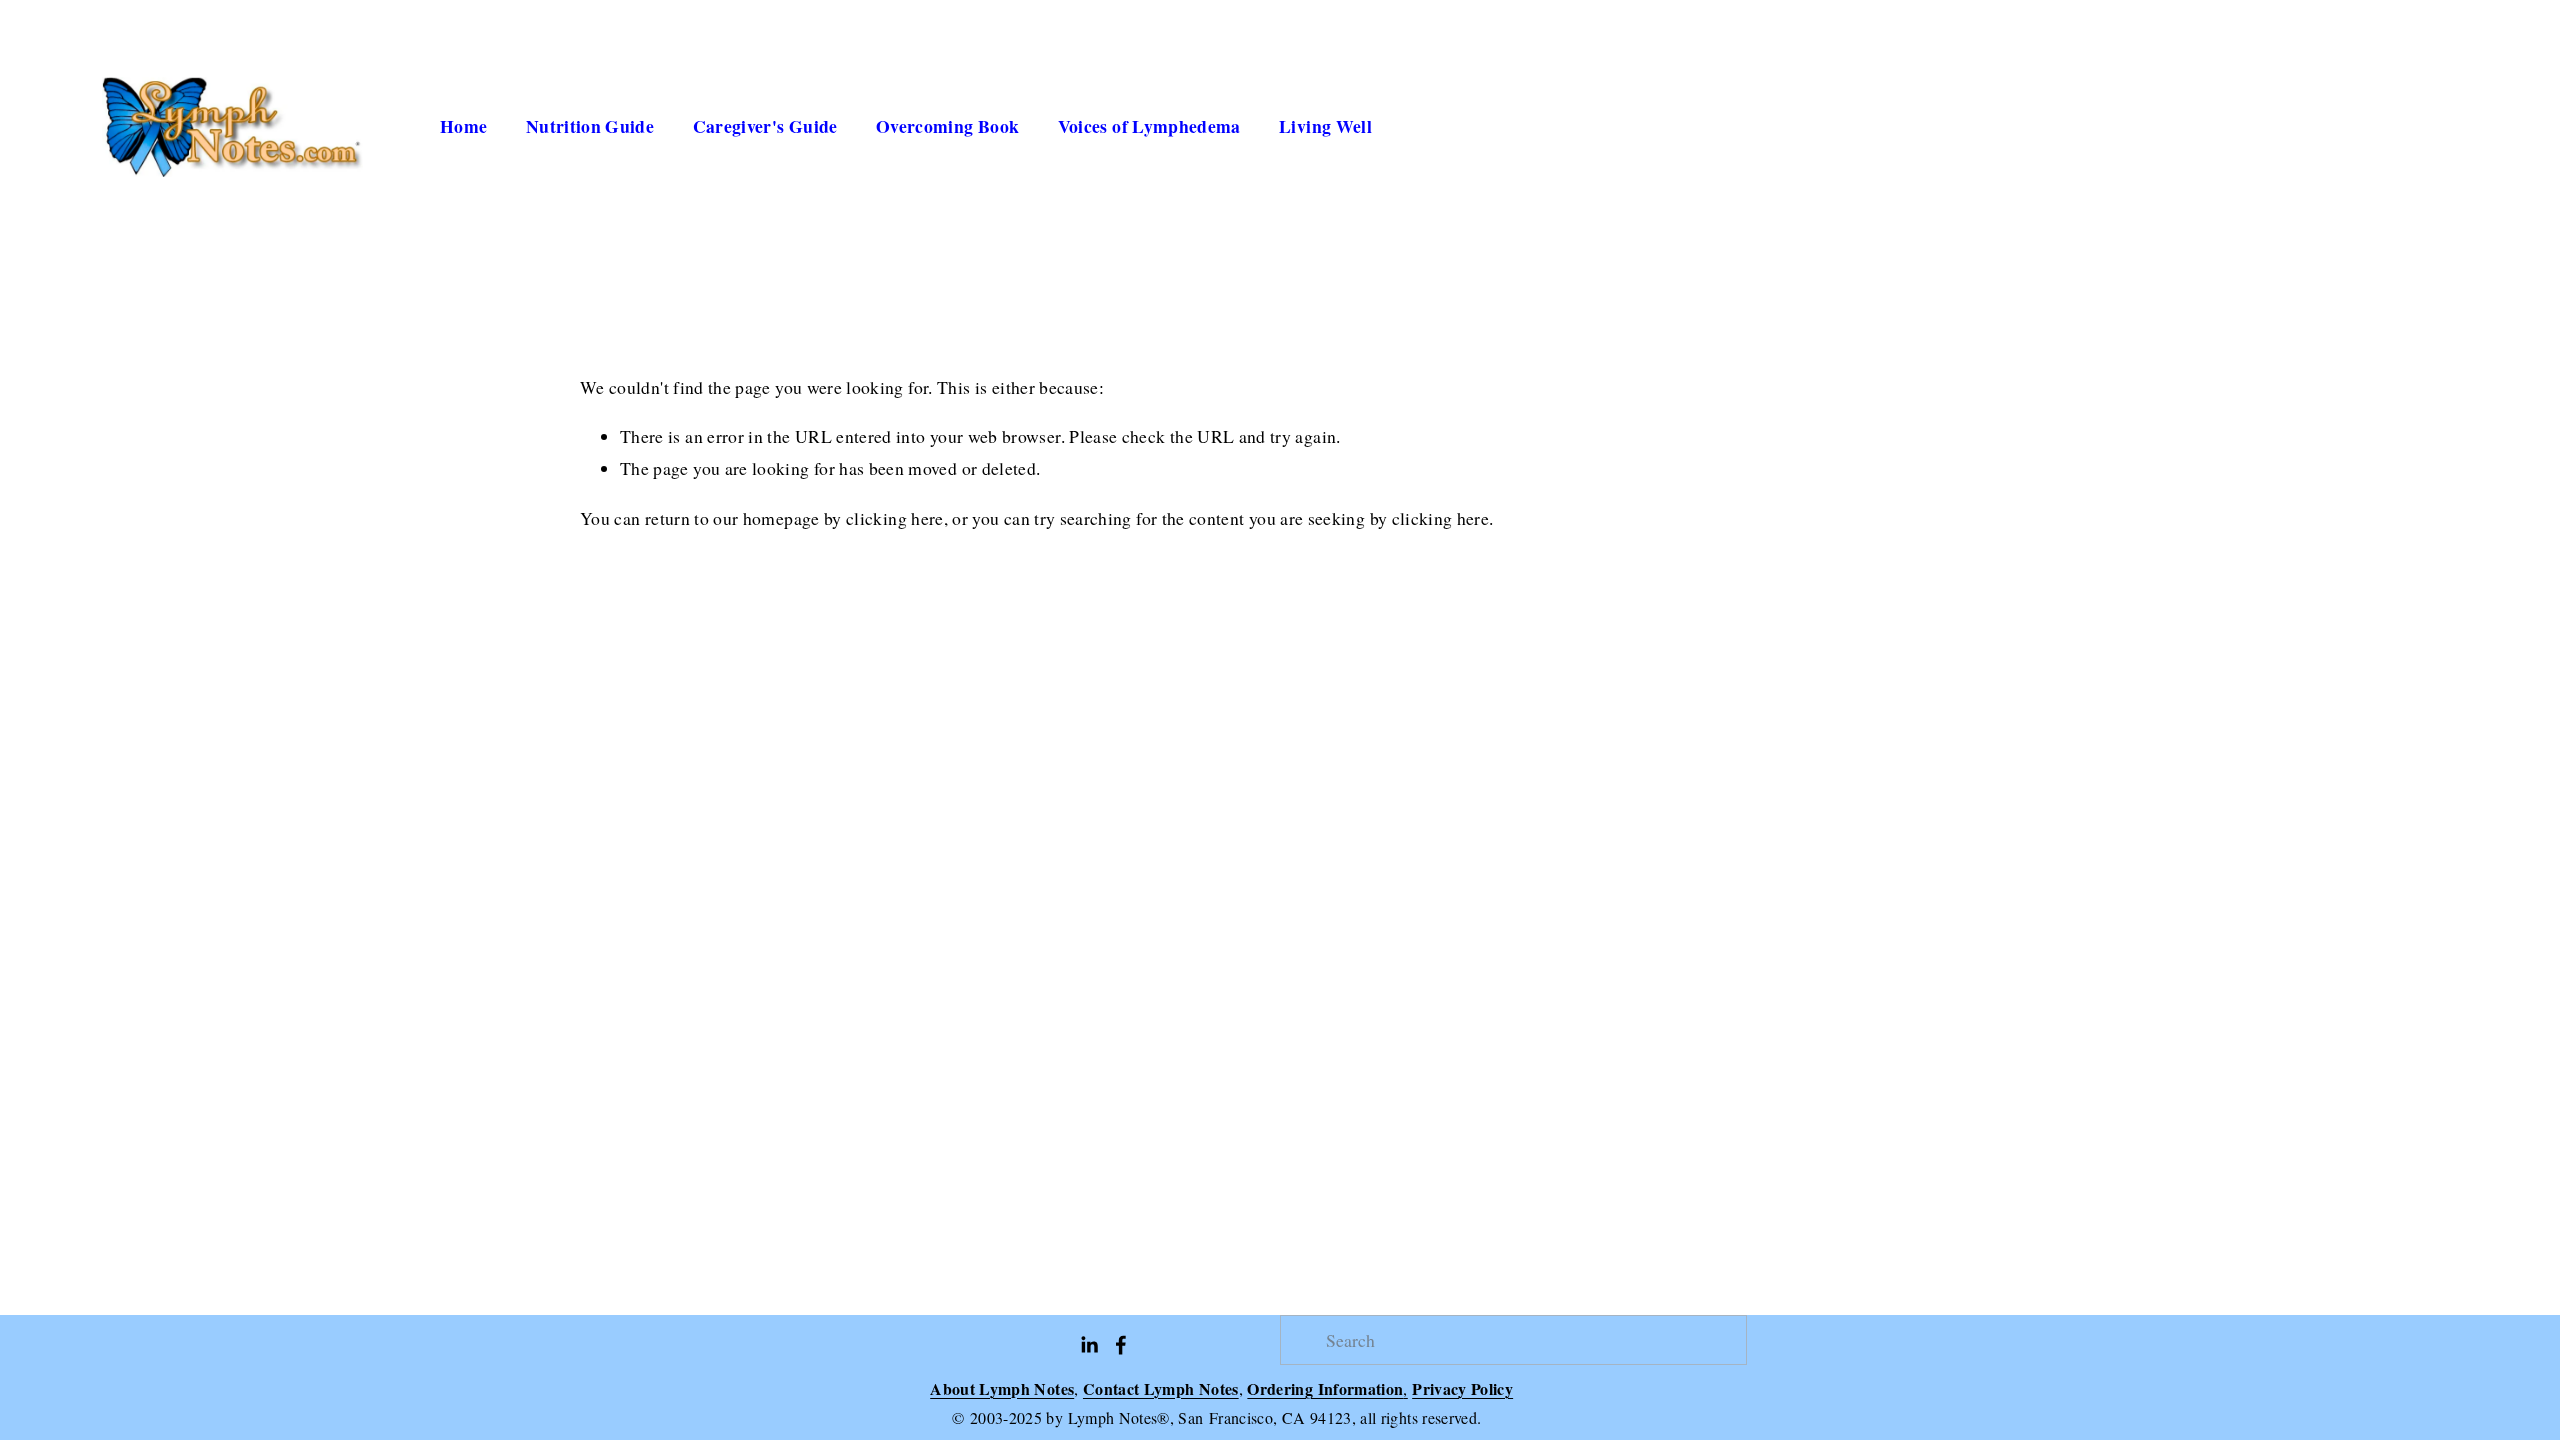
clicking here (895, 518)
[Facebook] (1121, 1345)
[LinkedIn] (1089, 1345)
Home (463, 126)
